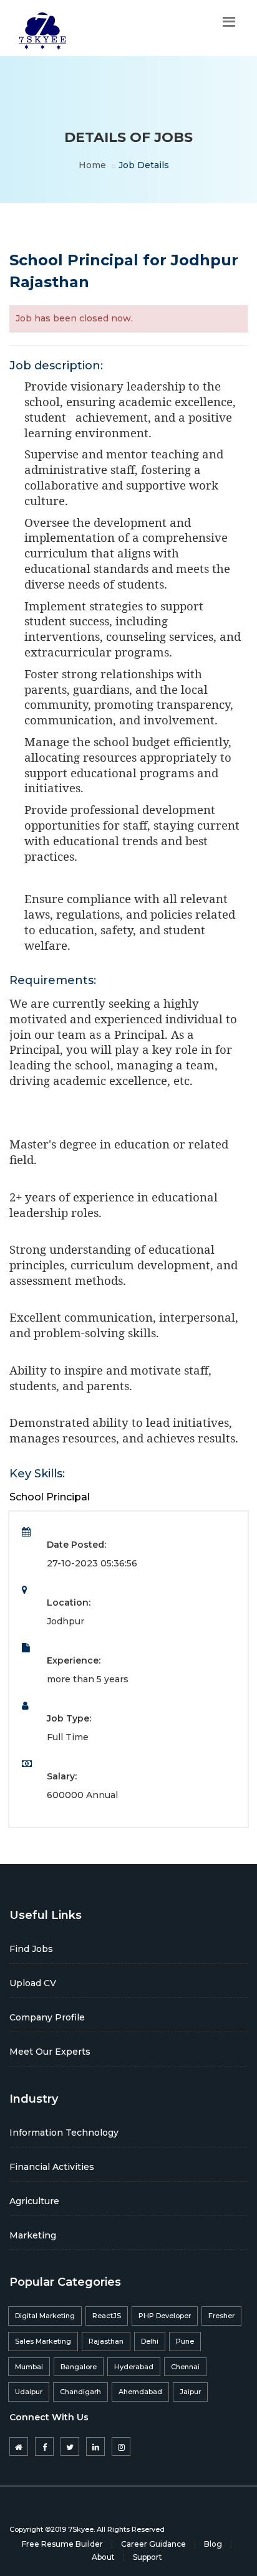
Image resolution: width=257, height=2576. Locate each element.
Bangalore (79, 2367)
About (103, 2557)
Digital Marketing (45, 2316)
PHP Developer (165, 2316)
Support (148, 2557)
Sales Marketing (43, 2341)
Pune (185, 2341)
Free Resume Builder (62, 2544)
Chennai (185, 2367)
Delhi (150, 2341)
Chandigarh (80, 2392)
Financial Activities (52, 2167)
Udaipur (29, 2392)
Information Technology (64, 2133)
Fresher (221, 2316)
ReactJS (107, 2316)
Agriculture (34, 2201)
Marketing (33, 2235)
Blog (213, 2544)
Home (92, 165)
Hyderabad (134, 2367)
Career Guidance (153, 2544)
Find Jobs (31, 1949)
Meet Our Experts (50, 2052)
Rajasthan (106, 2341)
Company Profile (47, 2017)
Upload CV (33, 1983)
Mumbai (29, 2367)
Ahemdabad (140, 2392)
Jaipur (190, 2392)
